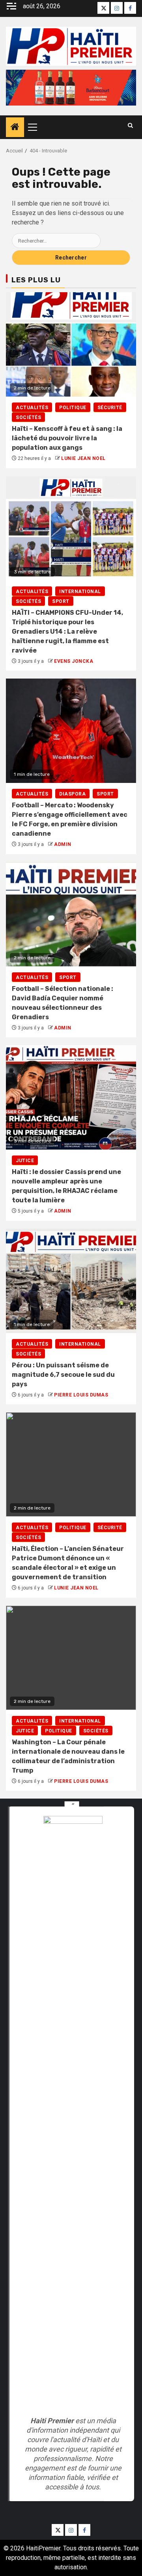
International (80, 592)
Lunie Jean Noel (83, 458)
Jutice (25, 1161)
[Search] (130, 125)
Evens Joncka (74, 661)
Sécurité (110, 408)
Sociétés (28, 417)
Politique (73, 408)
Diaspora (72, 794)
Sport (61, 601)
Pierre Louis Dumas (81, 1395)
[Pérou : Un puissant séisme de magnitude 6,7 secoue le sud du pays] (71, 1281)
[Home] (15, 128)
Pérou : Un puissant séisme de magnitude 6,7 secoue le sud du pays (63, 1375)
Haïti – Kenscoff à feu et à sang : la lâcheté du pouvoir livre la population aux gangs (67, 438)
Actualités (32, 408)
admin (63, 844)
